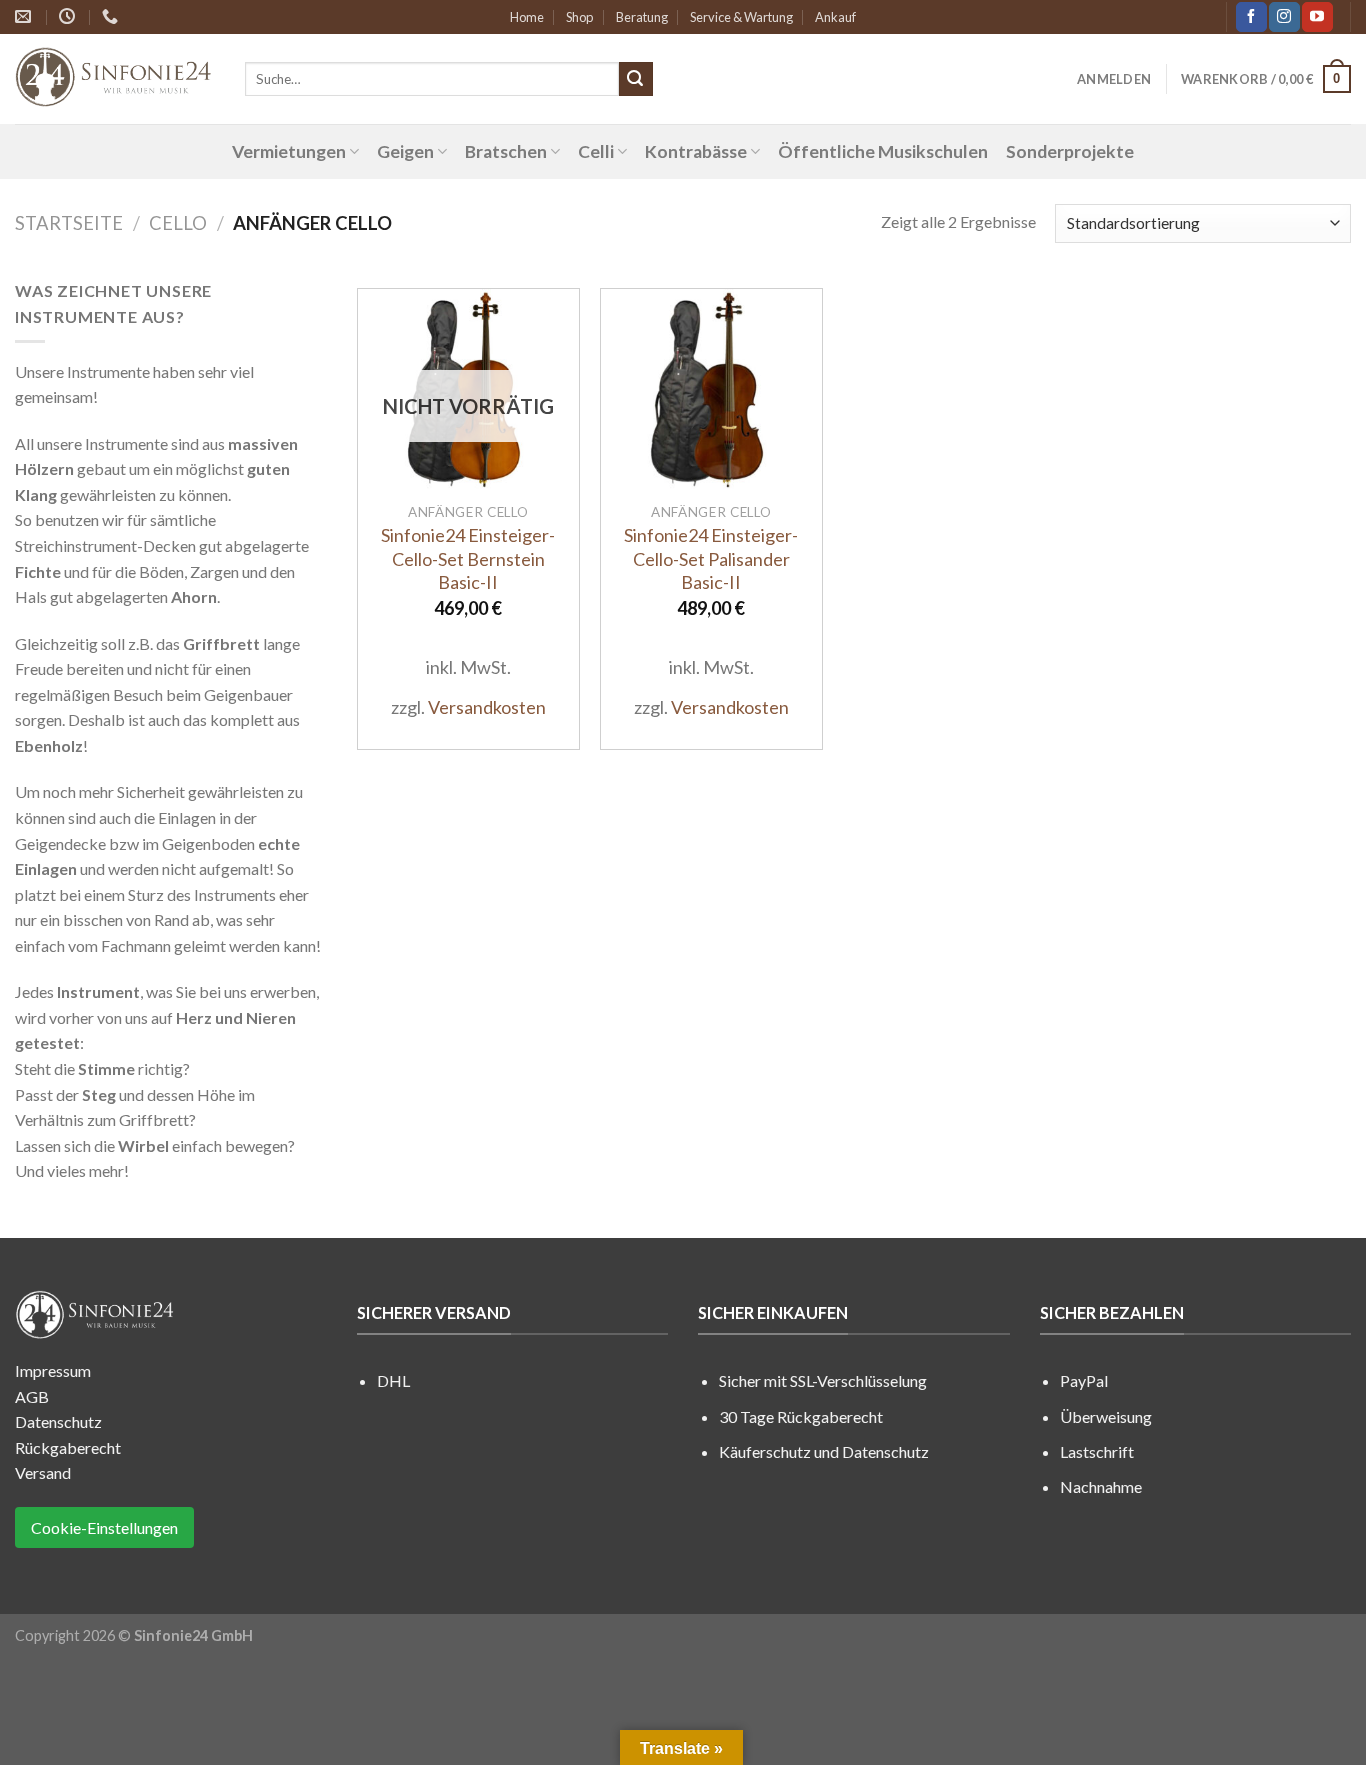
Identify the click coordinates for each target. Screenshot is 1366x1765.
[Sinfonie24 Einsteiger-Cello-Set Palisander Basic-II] (711, 390)
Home (527, 17)
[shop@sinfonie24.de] (25, 16)
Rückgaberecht (68, 1447)
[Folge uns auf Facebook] (1251, 17)
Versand (43, 1472)
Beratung (642, 17)
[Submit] (636, 79)
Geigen (405, 151)
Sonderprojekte (1070, 151)
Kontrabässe (696, 151)
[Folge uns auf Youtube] (1317, 17)
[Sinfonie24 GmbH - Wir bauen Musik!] (115, 79)
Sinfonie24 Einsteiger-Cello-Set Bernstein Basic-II (468, 558)
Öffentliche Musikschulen (883, 151)
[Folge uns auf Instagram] (1284, 17)
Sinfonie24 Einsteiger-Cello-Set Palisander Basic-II (711, 558)
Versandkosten (487, 707)
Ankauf (835, 17)
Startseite (69, 223)
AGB (32, 1396)
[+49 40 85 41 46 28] (112, 16)
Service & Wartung (741, 17)
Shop (579, 17)
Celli (596, 151)
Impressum (53, 1370)
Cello (178, 223)
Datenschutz (58, 1421)
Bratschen (506, 151)
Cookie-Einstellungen (104, 1527)
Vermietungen (289, 151)
